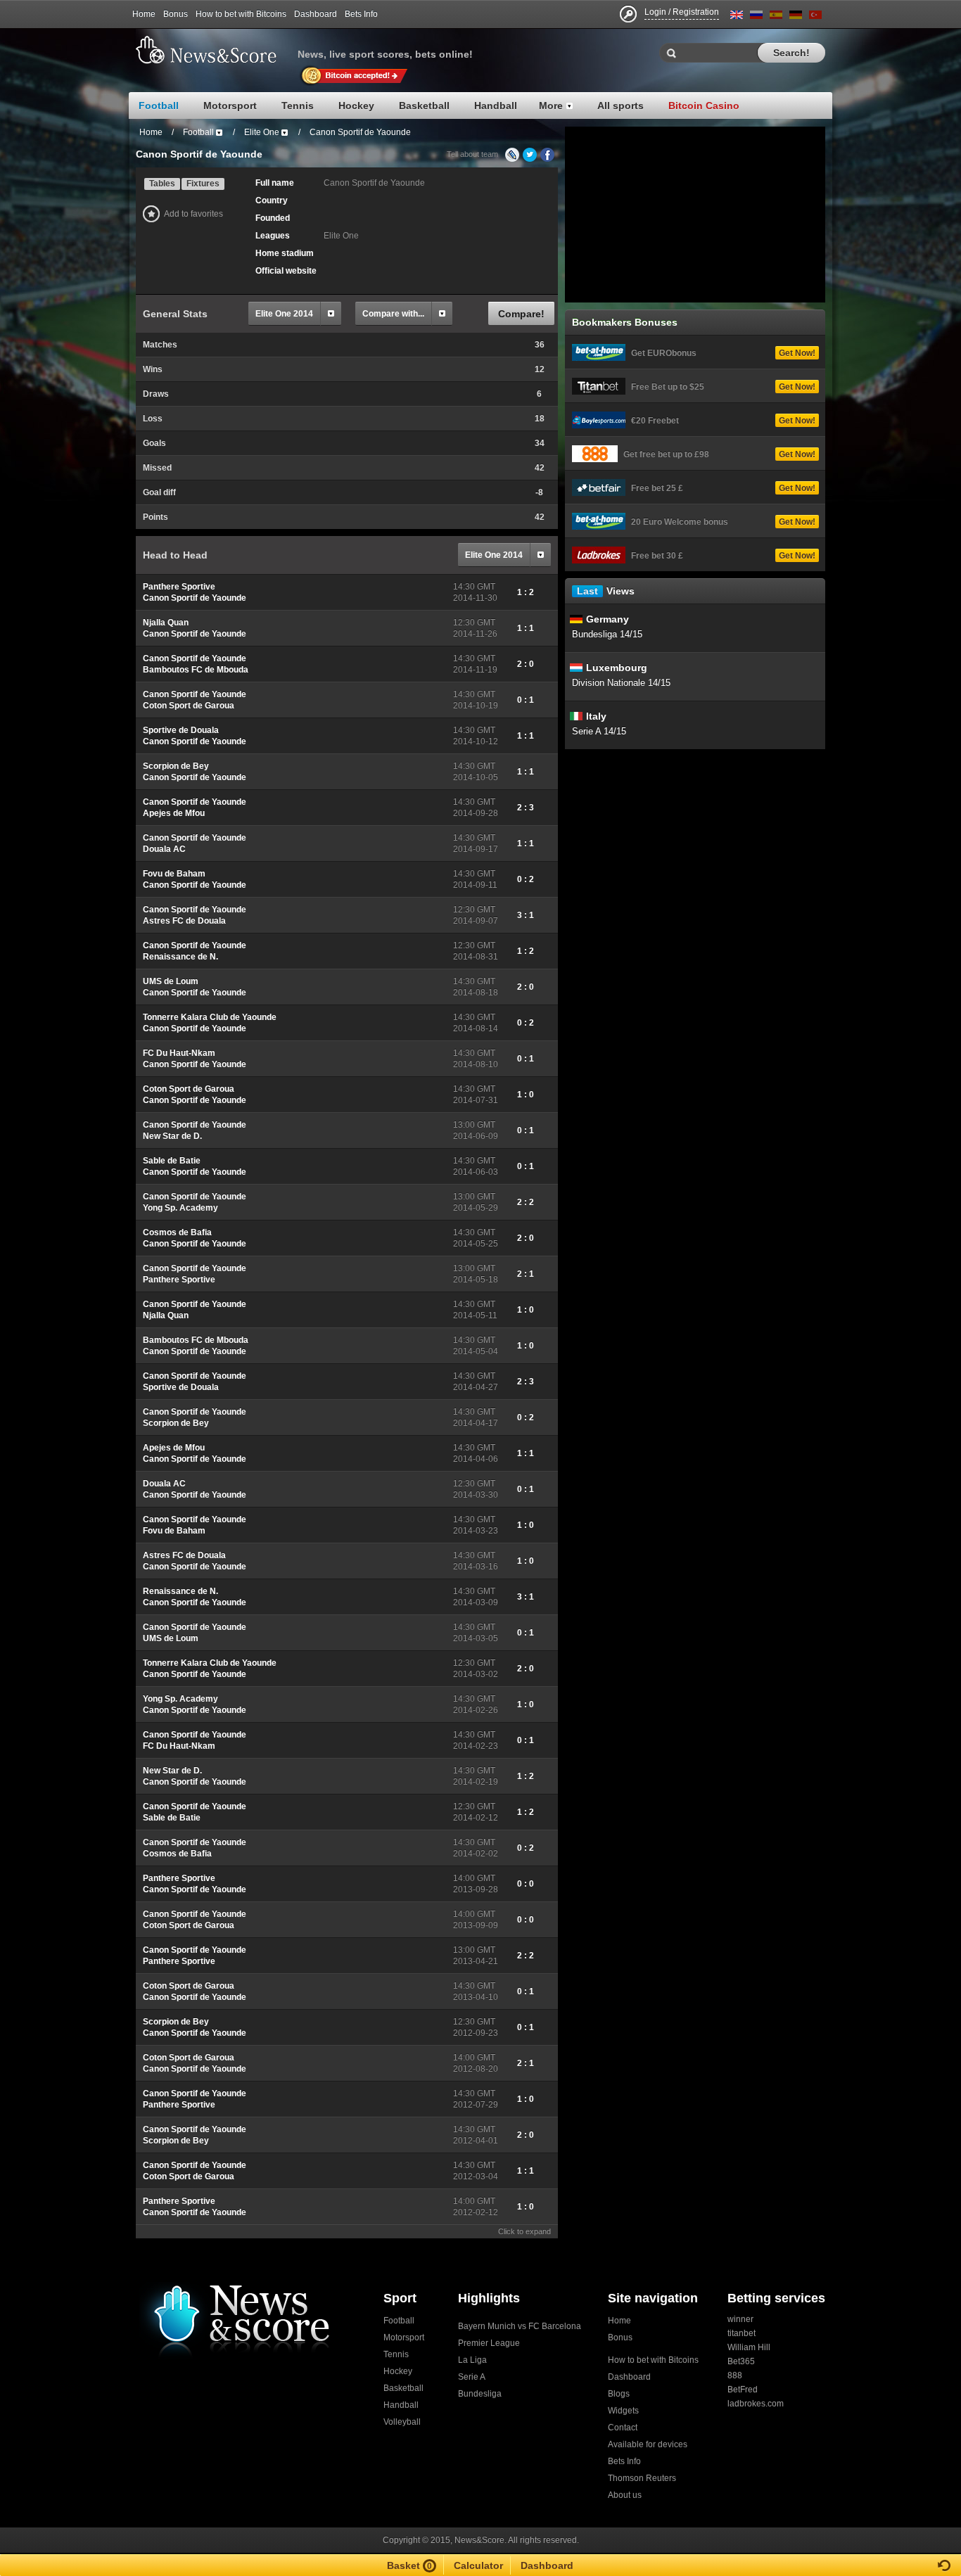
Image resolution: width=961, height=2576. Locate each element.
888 (735, 2376)
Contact (623, 2428)
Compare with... (393, 314)
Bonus (176, 14)
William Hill (749, 2347)
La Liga (472, 2360)
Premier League (489, 2343)
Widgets (623, 2411)
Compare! (521, 314)
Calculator (478, 2565)
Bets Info (361, 14)
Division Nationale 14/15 (621, 683)
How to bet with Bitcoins (241, 14)
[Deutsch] (796, 17)
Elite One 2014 (284, 314)
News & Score (213, 50)
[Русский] (756, 17)
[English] (737, 17)
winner (740, 2319)
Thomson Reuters (642, 2478)
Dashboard (316, 14)
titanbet (742, 2333)
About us (625, 2495)
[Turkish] (815, 17)
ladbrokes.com (756, 2404)
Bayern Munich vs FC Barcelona (520, 2326)
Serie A (472, 2377)
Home (144, 14)
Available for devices (648, 2444)
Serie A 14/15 (599, 731)
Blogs (619, 2394)
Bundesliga (480, 2394)
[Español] (776, 17)
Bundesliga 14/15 (607, 634)
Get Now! (797, 353)
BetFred (743, 2390)
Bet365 (741, 2361)
